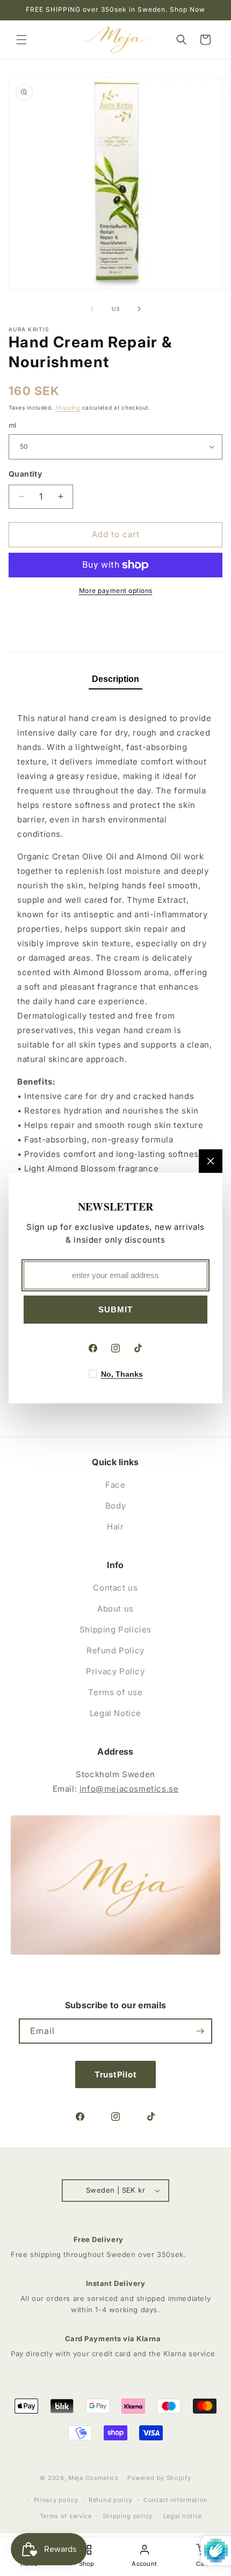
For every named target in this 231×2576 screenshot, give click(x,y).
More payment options (116, 591)
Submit (115, 1309)
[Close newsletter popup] (211, 1161)
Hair (115, 1527)
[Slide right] (139, 309)
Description (115, 679)
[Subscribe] (200, 2031)
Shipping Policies (115, 1630)
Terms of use (115, 1692)
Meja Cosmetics (93, 2478)
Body (115, 1506)
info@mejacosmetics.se (129, 1789)
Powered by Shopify (159, 2478)
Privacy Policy (115, 1671)
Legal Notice (115, 1713)
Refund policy (111, 2500)
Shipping (68, 407)
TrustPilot (116, 2074)
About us (115, 1609)
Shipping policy (128, 2516)
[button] (21, 40)
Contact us (115, 1588)
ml (13, 425)
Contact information (176, 2500)
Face (115, 1485)
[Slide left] (92, 309)
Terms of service (66, 2516)
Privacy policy (56, 2500)
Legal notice (183, 2516)
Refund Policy (115, 1650)
